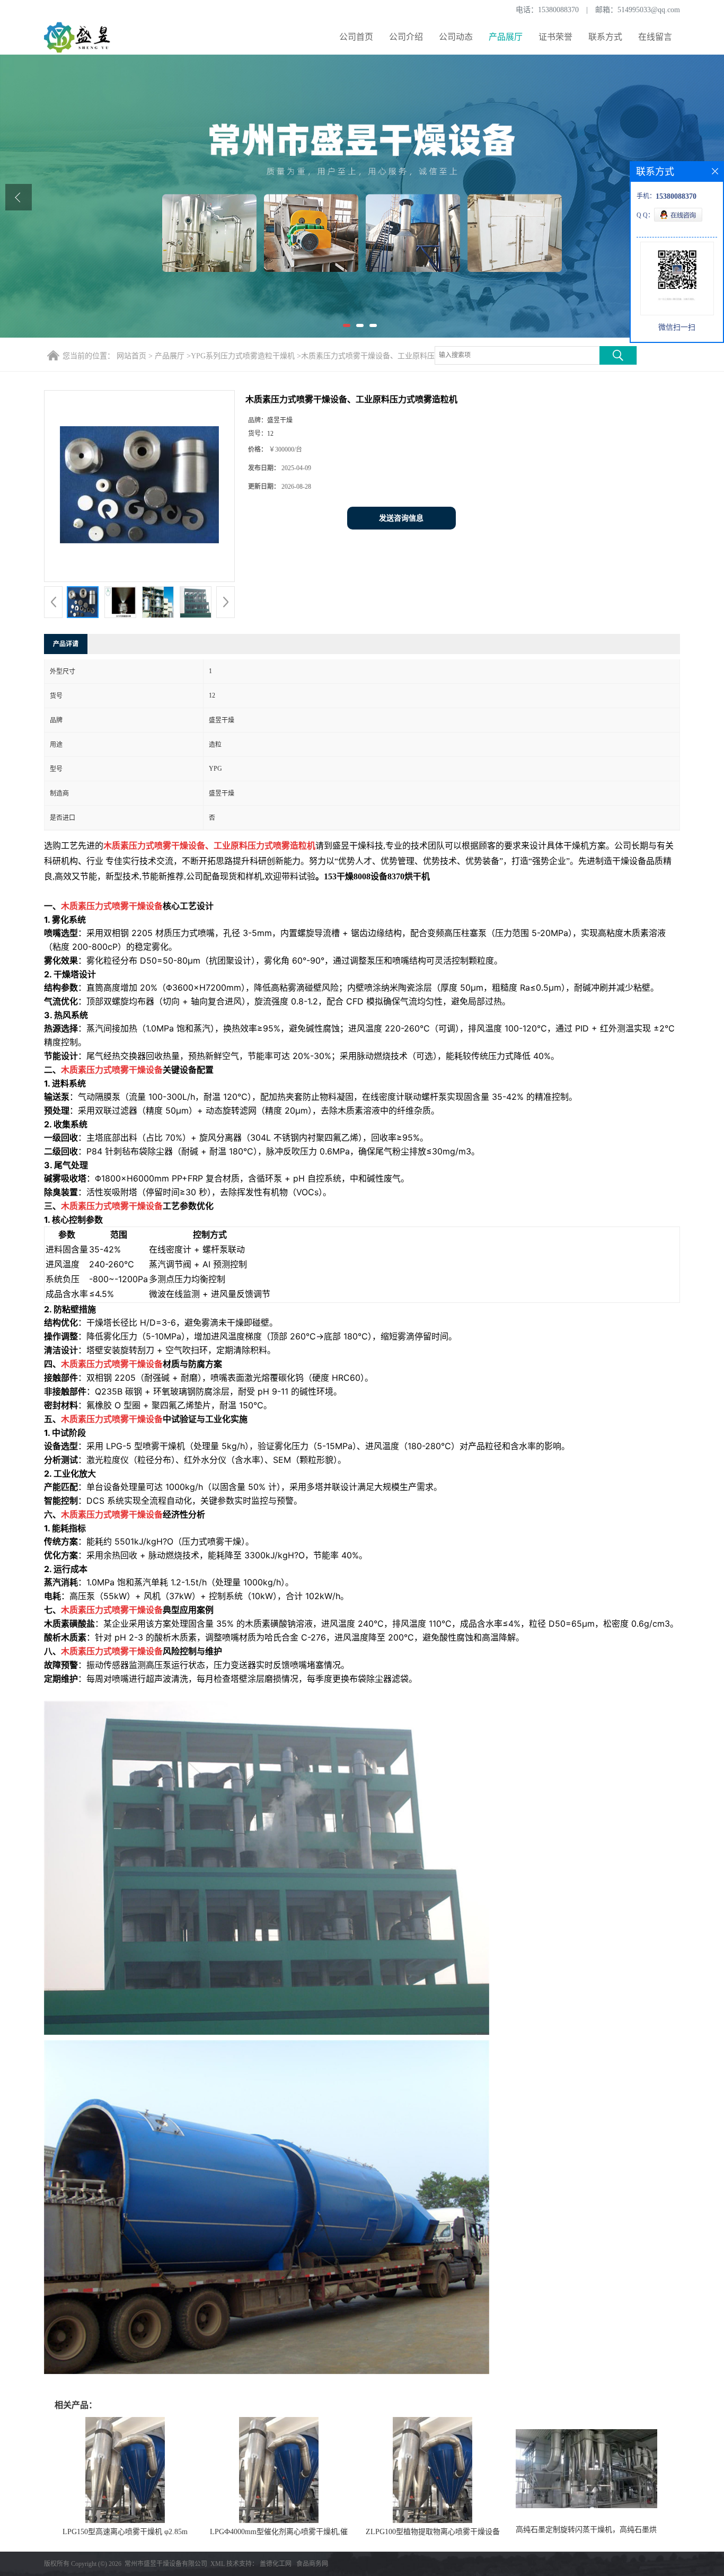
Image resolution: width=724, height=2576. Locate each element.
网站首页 (131, 356)
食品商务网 (312, 2564)
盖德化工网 (276, 2564)
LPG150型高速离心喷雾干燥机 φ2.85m (125, 2532)
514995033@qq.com (649, 10)
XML (218, 2564)
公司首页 (356, 37)
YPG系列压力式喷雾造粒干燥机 (243, 356)
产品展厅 (506, 37)
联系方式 (605, 37)
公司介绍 (406, 37)
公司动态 (456, 37)
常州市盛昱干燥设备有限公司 (166, 2564)
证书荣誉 (555, 37)
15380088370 (558, 10)
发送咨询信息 (401, 518)
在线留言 (655, 37)
